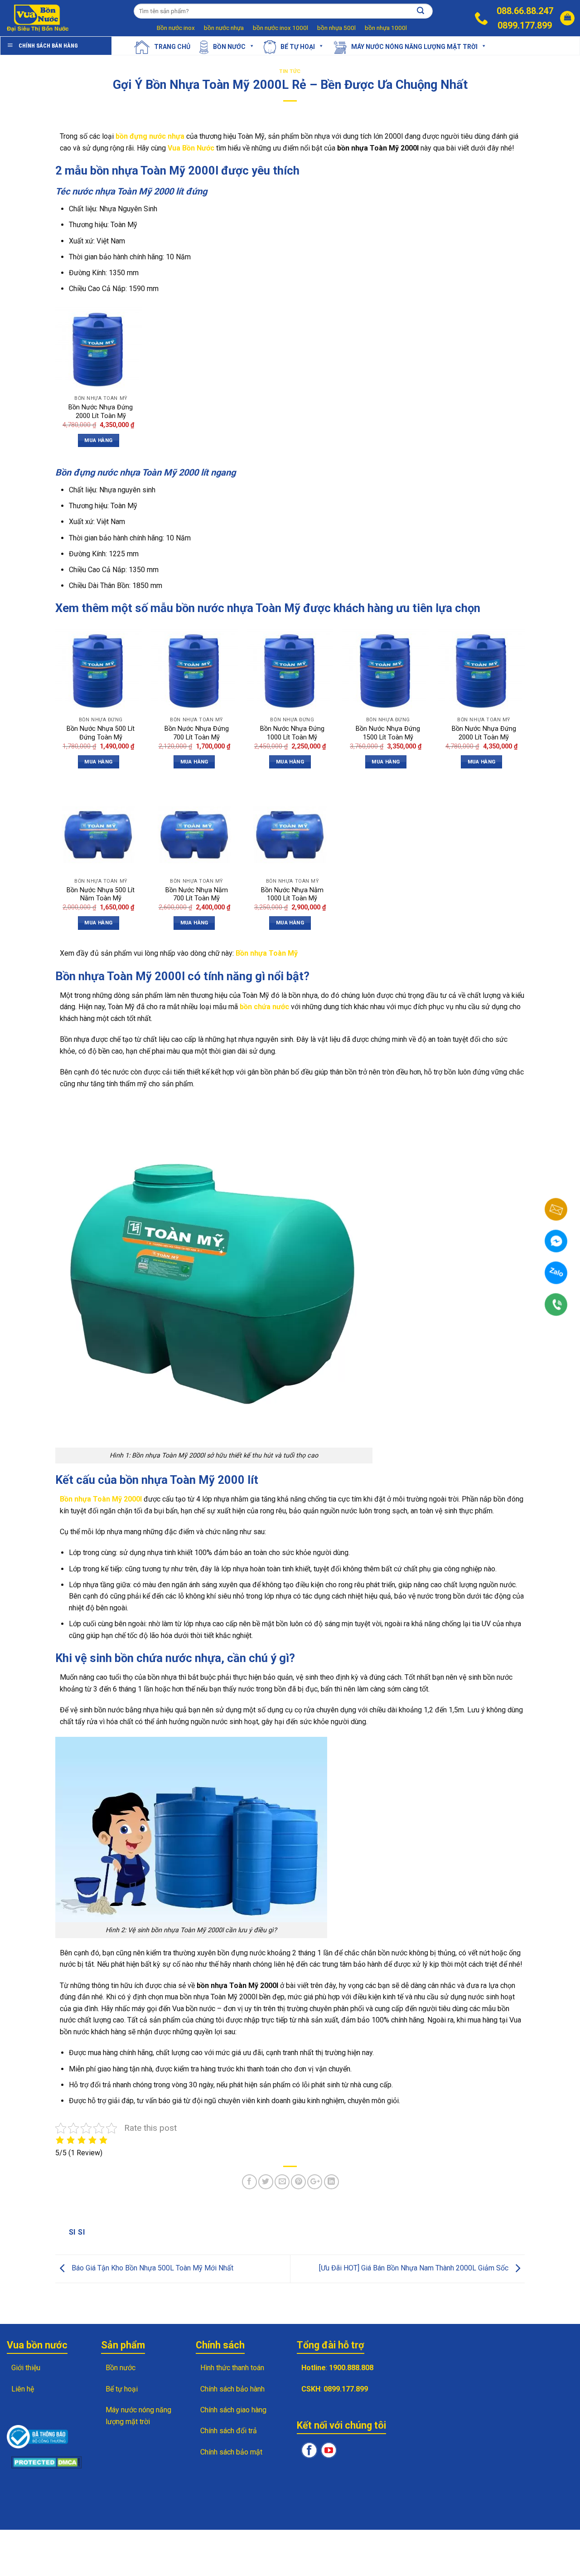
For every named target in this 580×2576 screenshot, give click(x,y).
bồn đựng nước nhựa (150, 136)
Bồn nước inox (176, 28)
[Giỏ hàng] (567, 18)
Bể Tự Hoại (298, 46)
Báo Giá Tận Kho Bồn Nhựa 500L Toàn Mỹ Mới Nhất (152, 2268)
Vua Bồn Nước (191, 148)
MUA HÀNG (98, 440)
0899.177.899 (525, 25)
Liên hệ (23, 2389)
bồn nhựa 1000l (386, 28)
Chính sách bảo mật (231, 2452)
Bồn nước (229, 46)
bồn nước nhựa (224, 28)
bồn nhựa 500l (336, 28)
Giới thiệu (26, 2368)
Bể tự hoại (122, 2389)
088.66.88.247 (525, 11)
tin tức (290, 71)
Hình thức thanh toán (232, 2368)
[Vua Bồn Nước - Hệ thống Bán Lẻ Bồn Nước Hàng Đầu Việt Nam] (39, 18)
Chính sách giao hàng (233, 2410)
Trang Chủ (172, 46)
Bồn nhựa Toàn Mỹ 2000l (101, 1499)
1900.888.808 (351, 2368)
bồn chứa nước (264, 1007)
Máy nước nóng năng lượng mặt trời (414, 46)
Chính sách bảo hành (232, 2389)
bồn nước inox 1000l (280, 28)
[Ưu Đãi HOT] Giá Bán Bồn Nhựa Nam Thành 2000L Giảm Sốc (415, 2268)
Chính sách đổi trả (229, 2431)
